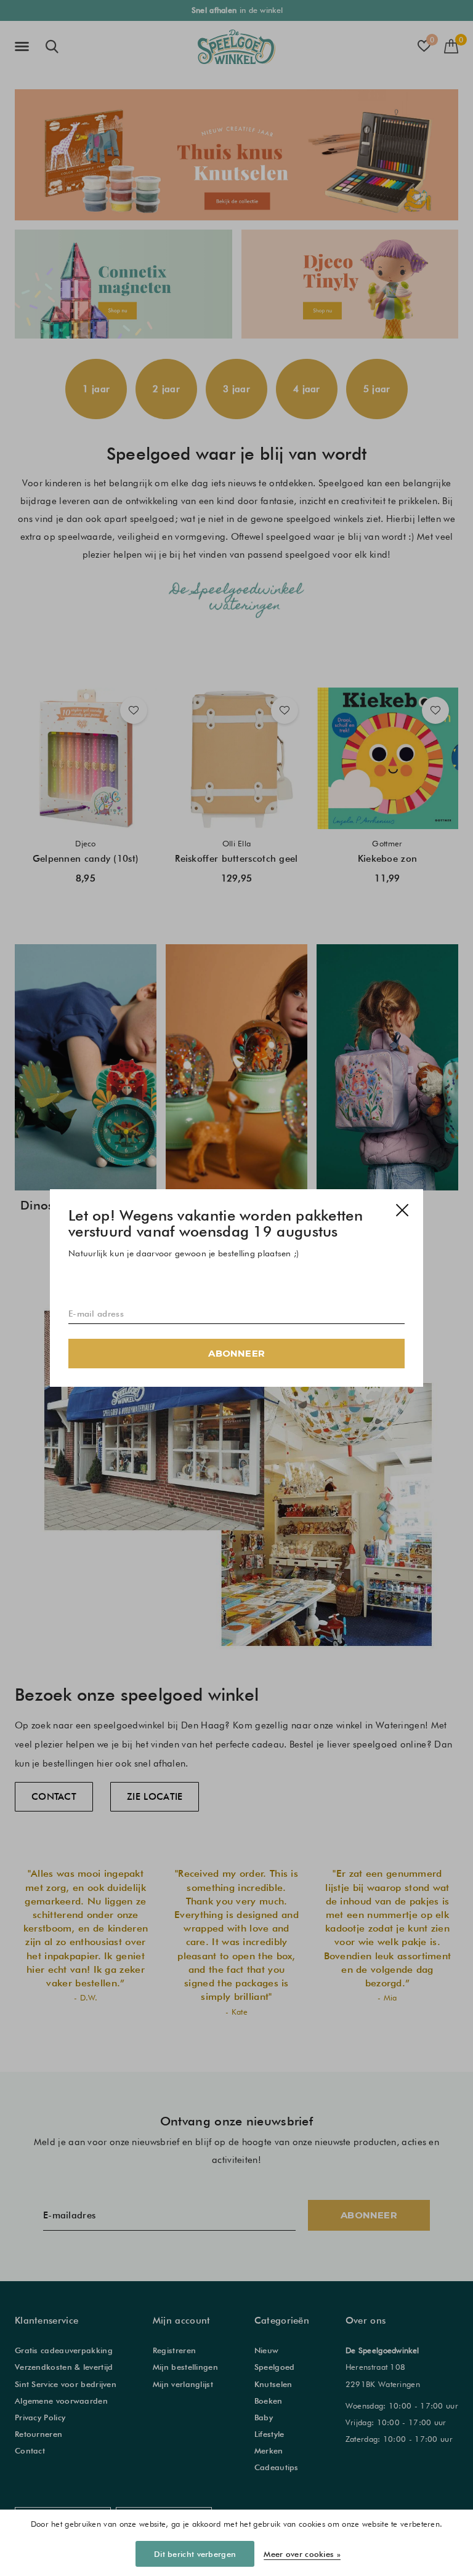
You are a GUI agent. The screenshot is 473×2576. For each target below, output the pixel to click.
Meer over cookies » (302, 2554)
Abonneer (236, 1353)
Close (402, 1210)
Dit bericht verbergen (195, 2554)
